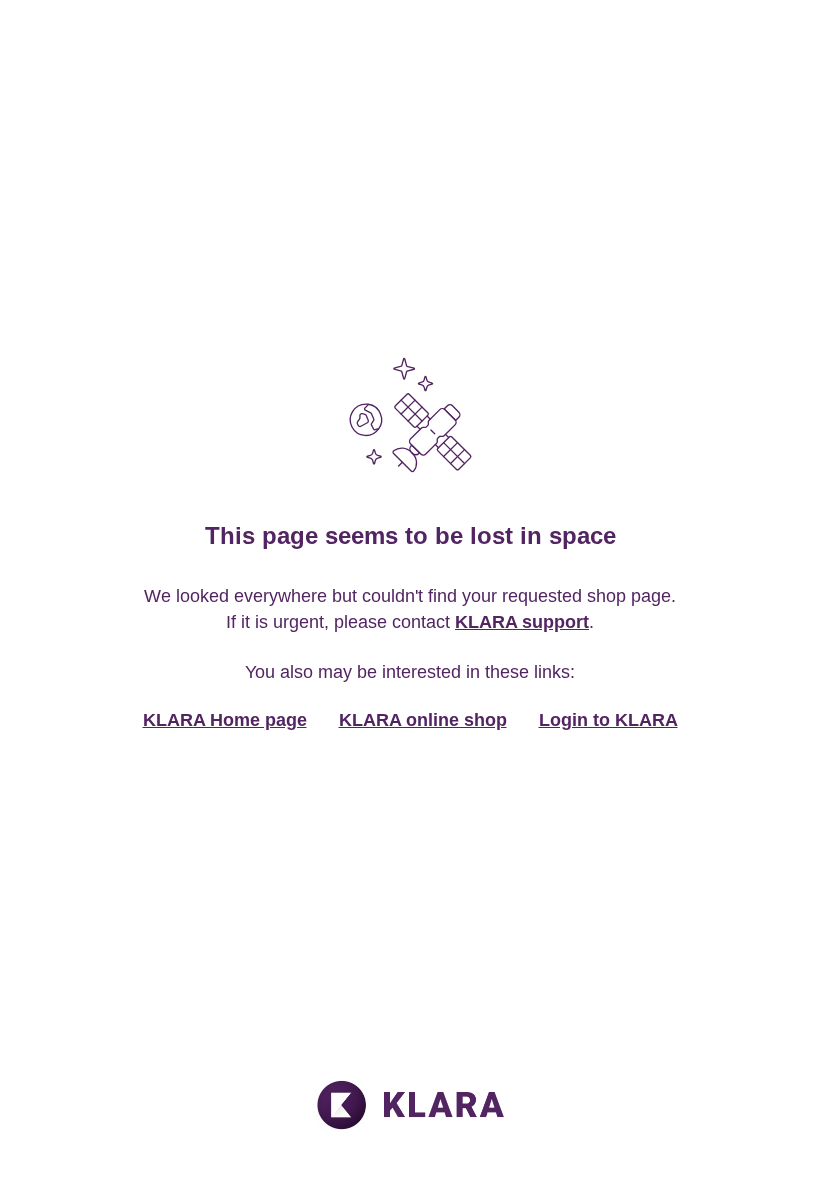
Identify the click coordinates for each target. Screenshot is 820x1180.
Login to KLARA (608, 720)
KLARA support (522, 622)
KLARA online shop (423, 720)
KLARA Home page (225, 720)
